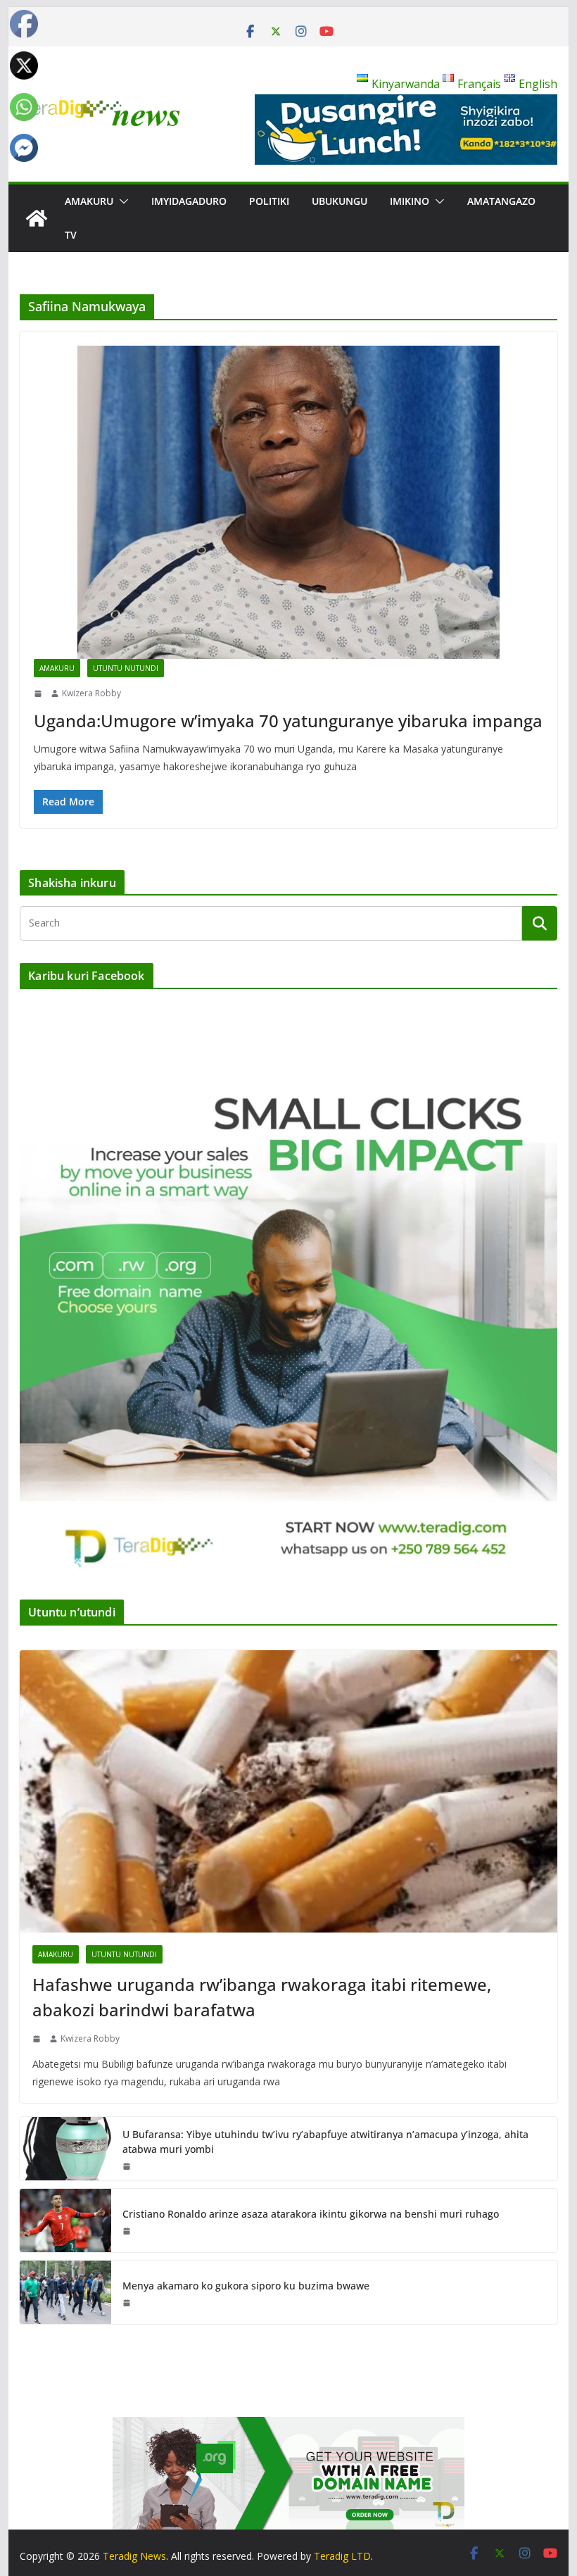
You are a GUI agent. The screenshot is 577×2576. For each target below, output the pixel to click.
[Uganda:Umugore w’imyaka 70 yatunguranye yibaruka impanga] (288, 502)
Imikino (410, 201)
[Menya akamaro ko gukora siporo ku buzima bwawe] (65, 2292)
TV (71, 235)
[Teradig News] (37, 218)
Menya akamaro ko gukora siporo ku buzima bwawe (246, 2286)
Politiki (269, 201)
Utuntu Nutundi (126, 668)
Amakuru (89, 201)
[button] (121, 201)
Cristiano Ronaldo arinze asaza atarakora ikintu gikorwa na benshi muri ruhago (311, 2214)
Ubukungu (340, 201)
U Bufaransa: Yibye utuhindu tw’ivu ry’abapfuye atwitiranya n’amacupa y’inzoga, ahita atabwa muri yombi (325, 2142)
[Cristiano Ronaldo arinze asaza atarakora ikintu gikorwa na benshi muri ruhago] (65, 2220)
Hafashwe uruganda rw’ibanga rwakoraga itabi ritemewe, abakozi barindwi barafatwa (262, 1997)
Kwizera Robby (91, 693)
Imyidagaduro (189, 201)
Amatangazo (501, 201)
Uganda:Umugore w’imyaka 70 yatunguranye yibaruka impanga (288, 721)
